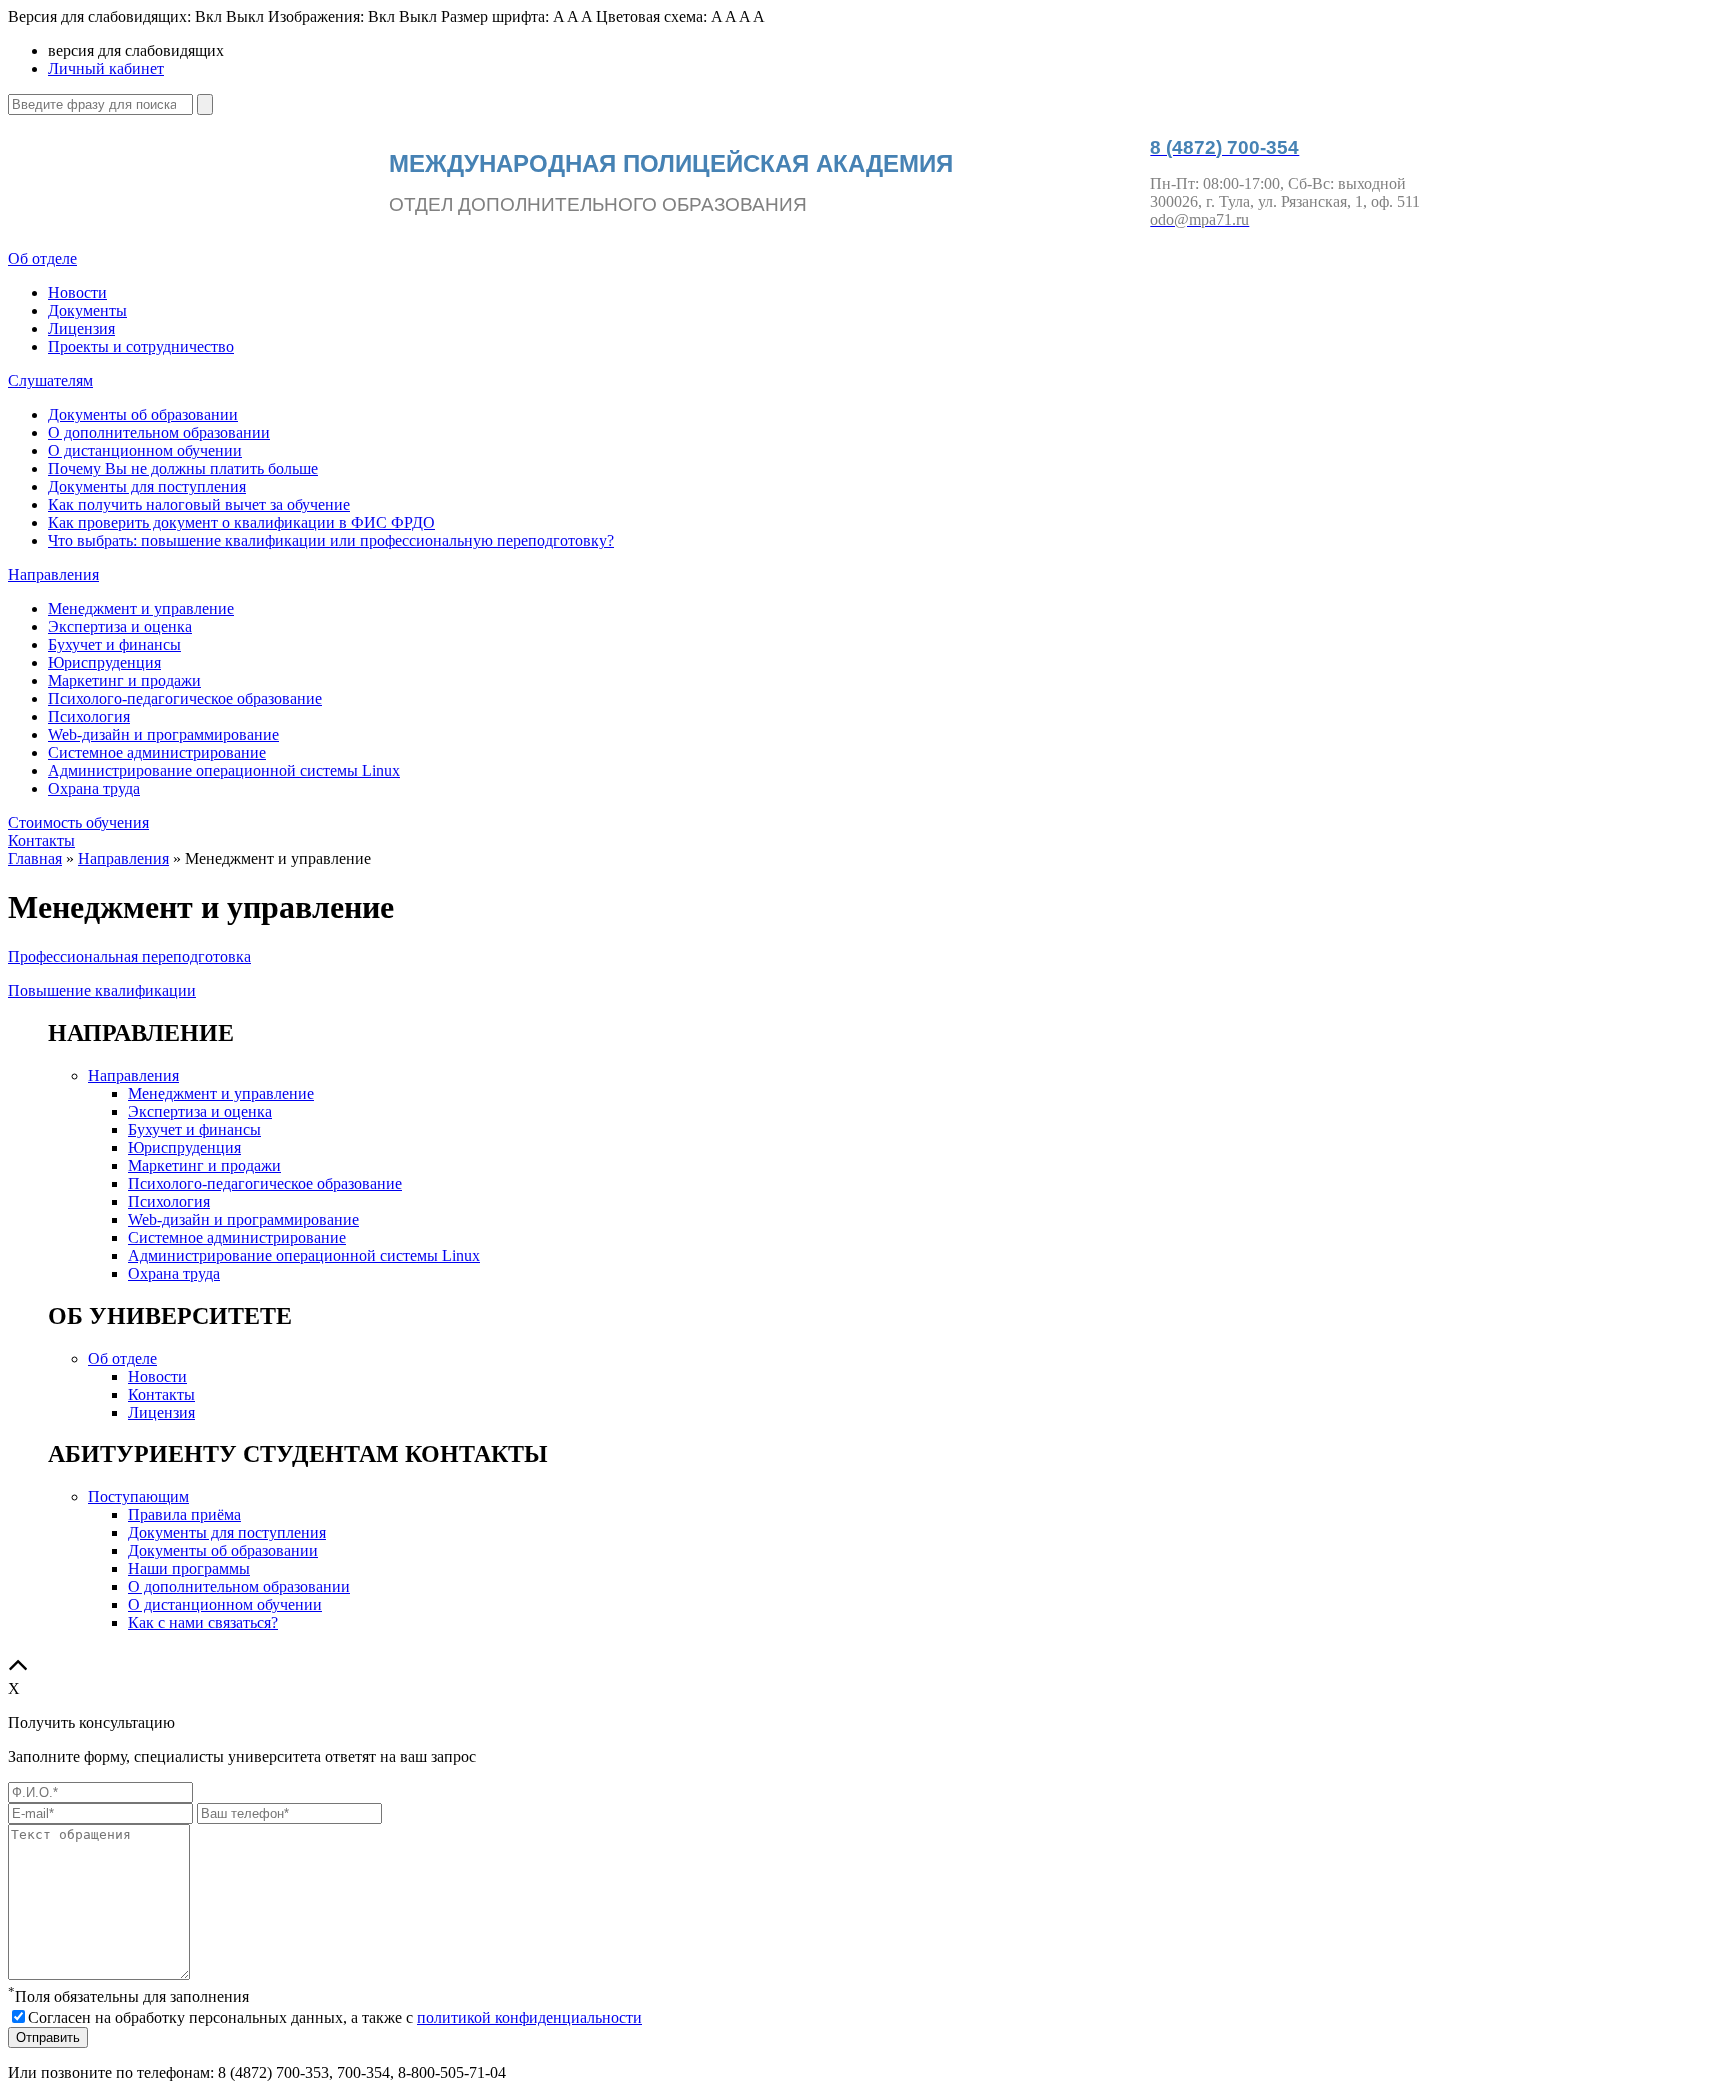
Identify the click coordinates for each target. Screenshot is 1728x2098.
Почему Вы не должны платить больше (183, 468)
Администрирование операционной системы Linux (224, 770)
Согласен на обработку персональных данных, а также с (335, 2017)
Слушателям (50, 380)
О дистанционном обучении (145, 450)
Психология (89, 716)
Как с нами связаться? (203, 1622)
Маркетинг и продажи (124, 680)
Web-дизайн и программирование (163, 734)
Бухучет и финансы (114, 644)
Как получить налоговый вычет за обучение (199, 504)
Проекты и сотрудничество (141, 346)
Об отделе (42, 258)
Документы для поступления (147, 486)
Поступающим (138, 1496)
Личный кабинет (106, 68)
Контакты (41, 840)
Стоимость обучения (78, 822)
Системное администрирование (157, 752)
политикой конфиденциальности (529, 2017)
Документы (87, 310)
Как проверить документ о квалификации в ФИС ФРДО (241, 522)
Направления (53, 574)
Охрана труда (94, 788)
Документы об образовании (143, 414)
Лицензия (81, 328)
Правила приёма (184, 1514)
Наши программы (189, 1568)
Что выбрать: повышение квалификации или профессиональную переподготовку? (331, 540)
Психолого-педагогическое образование (185, 698)
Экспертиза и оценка (120, 626)
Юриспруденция (104, 662)
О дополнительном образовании (159, 432)
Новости (77, 292)
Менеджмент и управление (141, 608)
